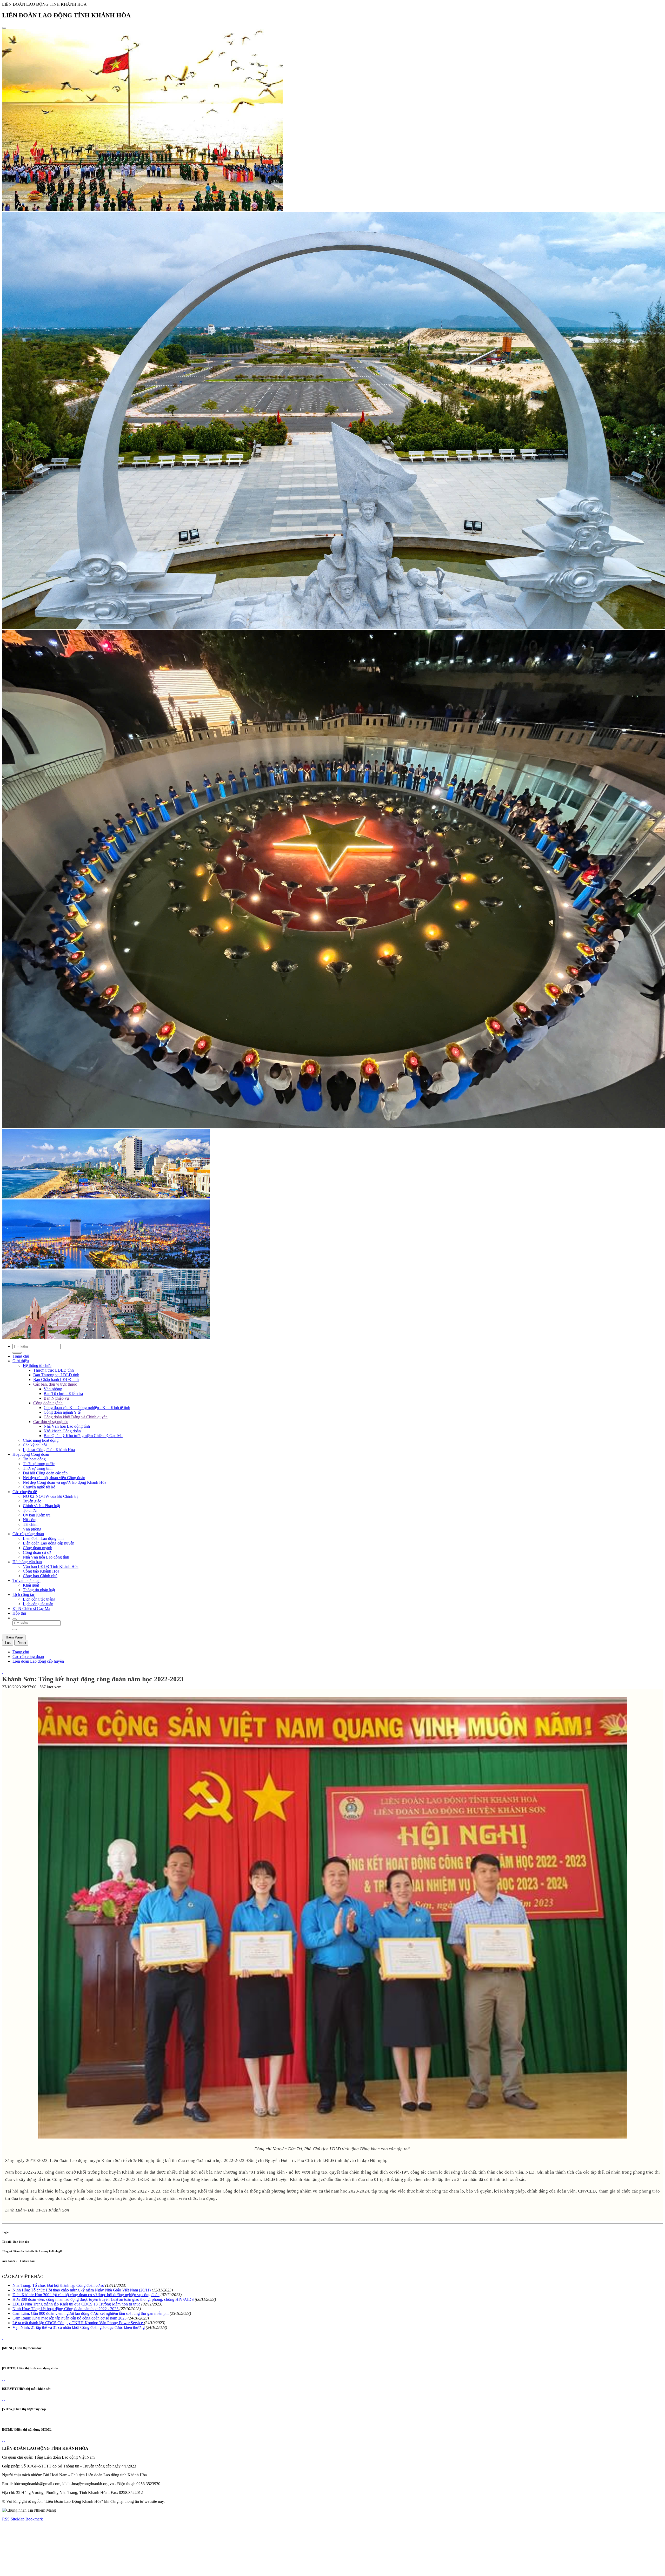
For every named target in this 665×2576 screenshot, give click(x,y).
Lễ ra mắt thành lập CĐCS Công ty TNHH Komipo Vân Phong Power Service (78, 2323)
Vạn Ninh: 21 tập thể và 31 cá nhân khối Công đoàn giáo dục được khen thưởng (79, 2327)
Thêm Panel (14, 1637)
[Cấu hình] (5, 2379)
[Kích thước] (3, 1672)
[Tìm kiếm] (15, 1619)
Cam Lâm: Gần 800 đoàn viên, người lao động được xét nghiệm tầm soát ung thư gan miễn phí (91, 2313)
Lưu (8, 1643)
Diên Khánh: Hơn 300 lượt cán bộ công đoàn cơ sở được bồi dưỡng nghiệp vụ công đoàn (86, 2295)
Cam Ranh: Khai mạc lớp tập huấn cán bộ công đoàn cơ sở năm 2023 (69, 2318)
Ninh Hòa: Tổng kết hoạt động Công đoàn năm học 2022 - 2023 (66, 2309)
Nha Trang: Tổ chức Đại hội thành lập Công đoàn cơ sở (59, 2285)
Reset (21, 1643)
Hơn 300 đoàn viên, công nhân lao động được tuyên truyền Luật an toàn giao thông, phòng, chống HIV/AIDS (104, 2299)
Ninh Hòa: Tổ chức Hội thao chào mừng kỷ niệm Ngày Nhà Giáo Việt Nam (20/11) (82, 2290)
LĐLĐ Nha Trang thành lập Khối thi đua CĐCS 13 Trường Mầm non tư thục (76, 2304)
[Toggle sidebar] (4, 28)
